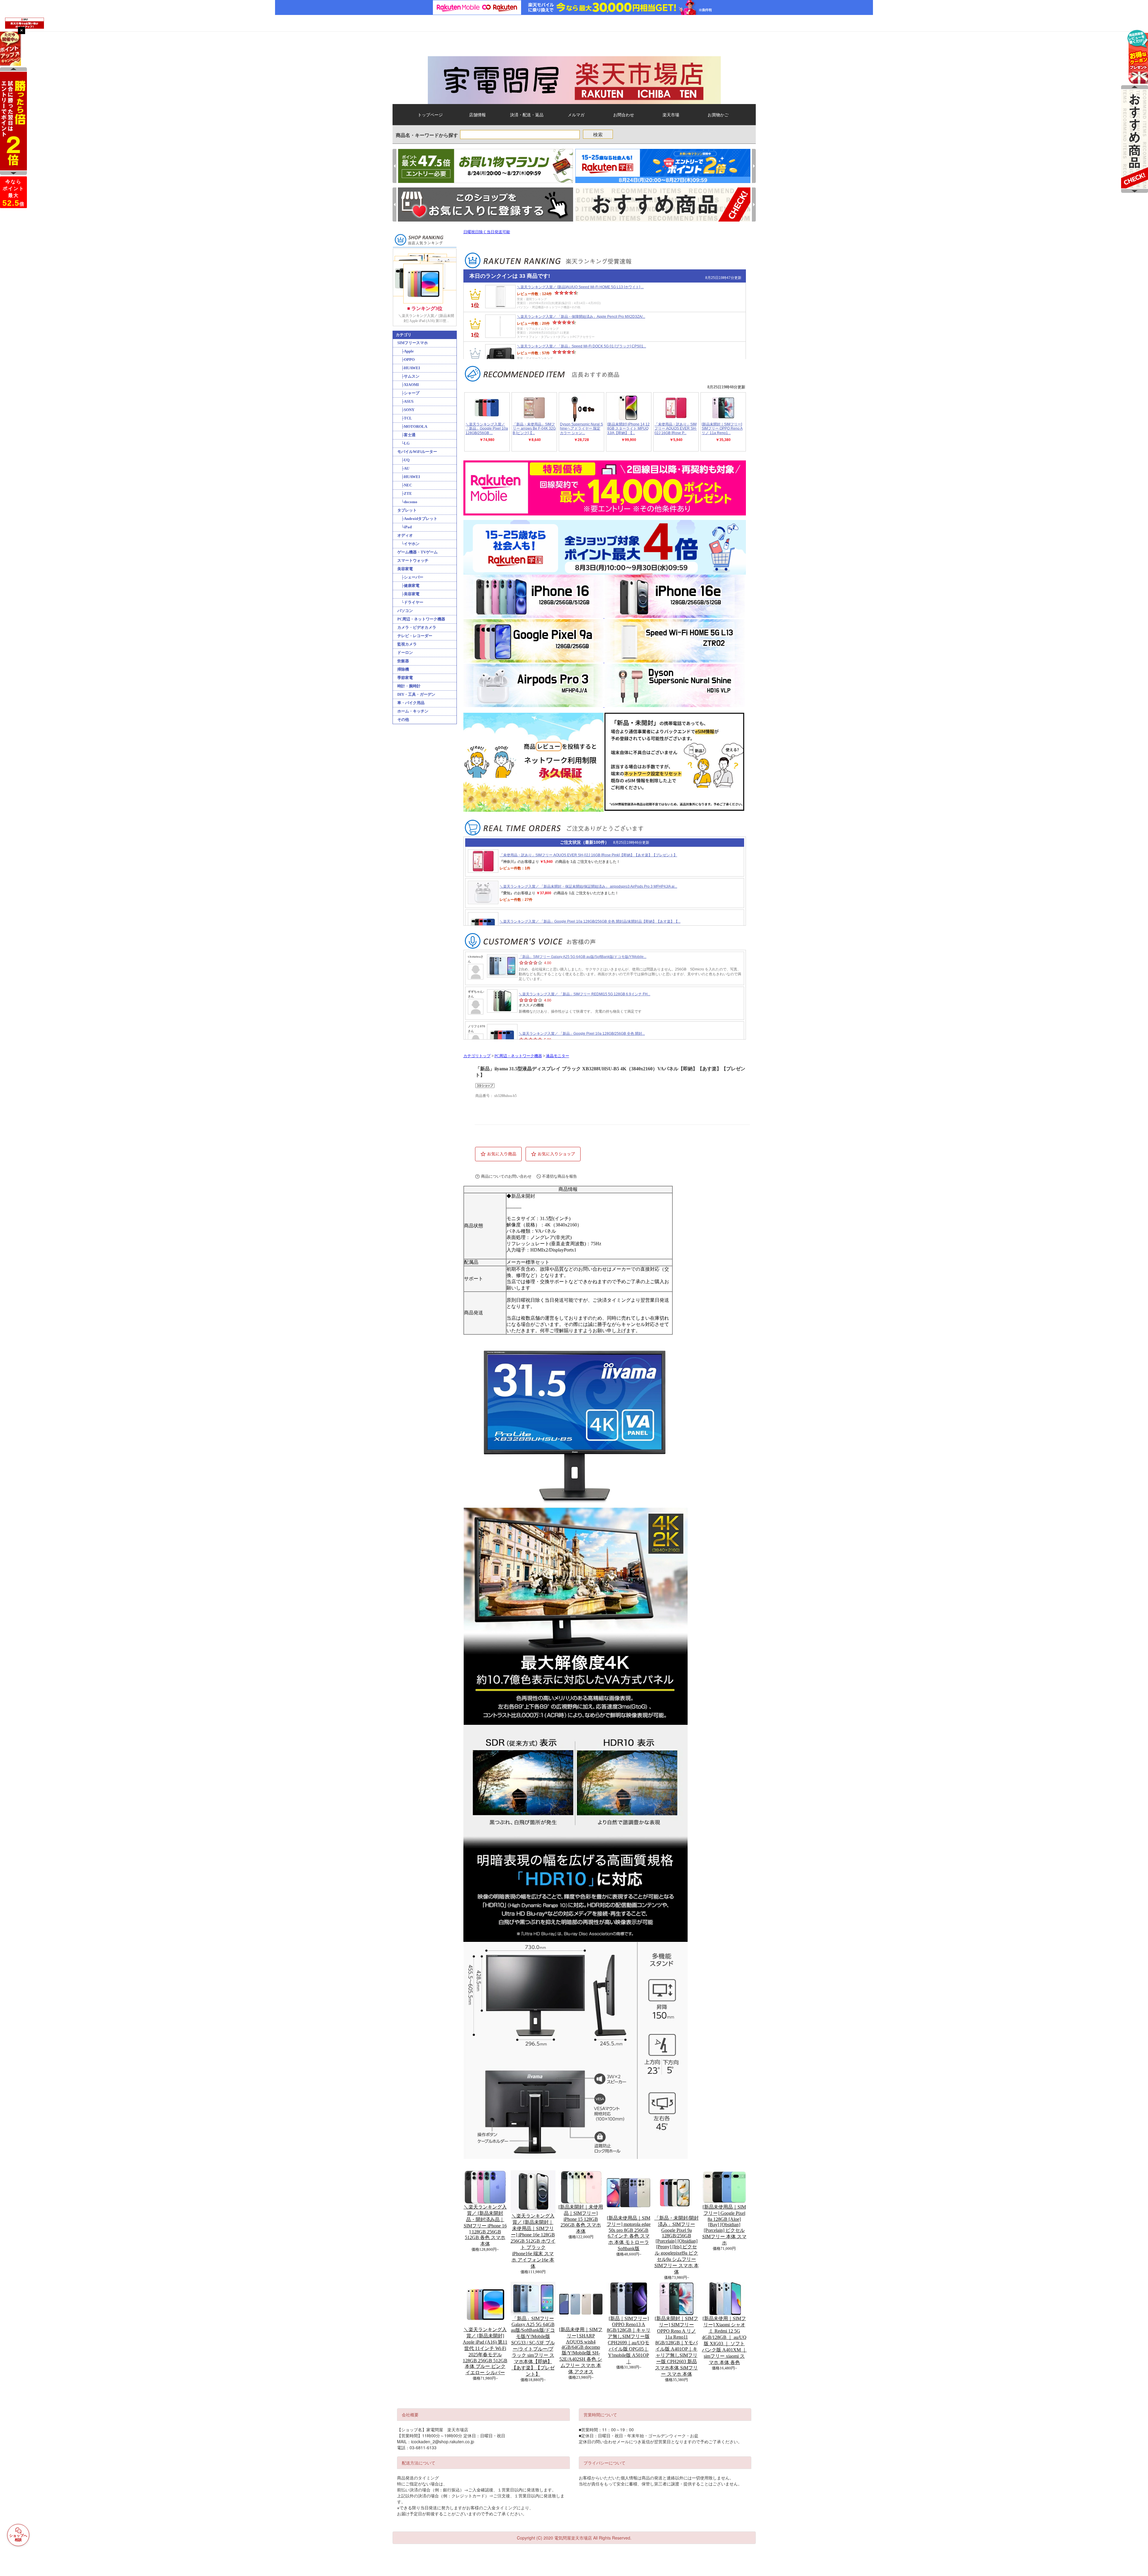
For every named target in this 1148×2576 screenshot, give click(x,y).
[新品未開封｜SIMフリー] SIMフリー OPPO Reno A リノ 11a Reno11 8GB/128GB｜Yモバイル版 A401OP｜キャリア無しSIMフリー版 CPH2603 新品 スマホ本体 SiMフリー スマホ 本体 (676, 2346)
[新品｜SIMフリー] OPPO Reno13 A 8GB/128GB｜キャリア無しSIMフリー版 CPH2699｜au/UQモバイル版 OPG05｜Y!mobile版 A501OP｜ (629, 2340)
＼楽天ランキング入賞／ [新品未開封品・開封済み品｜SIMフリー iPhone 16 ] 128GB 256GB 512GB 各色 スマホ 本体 (485, 2225)
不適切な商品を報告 (560, 1176)
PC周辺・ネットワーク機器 (518, 1056)
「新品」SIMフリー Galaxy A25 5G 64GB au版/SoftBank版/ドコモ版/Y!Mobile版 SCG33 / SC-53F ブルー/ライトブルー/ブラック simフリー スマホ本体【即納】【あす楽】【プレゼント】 (533, 2346)
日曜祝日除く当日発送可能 (487, 232)
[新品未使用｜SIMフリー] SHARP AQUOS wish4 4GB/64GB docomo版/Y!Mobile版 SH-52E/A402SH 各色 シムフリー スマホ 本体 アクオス (581, 2351)
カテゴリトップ (477, 1056)
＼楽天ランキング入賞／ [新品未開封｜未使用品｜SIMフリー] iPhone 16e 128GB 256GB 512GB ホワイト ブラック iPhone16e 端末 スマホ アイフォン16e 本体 (533, 2241)
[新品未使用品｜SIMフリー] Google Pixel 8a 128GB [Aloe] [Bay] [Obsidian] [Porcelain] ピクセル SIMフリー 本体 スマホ (724, 2225)
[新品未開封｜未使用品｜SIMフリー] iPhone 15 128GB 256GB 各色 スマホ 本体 (581, 2219)
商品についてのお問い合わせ (506, 1176)
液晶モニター (558, 1056)
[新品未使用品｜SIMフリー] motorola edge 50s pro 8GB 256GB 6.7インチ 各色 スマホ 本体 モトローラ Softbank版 (629, 2233)
